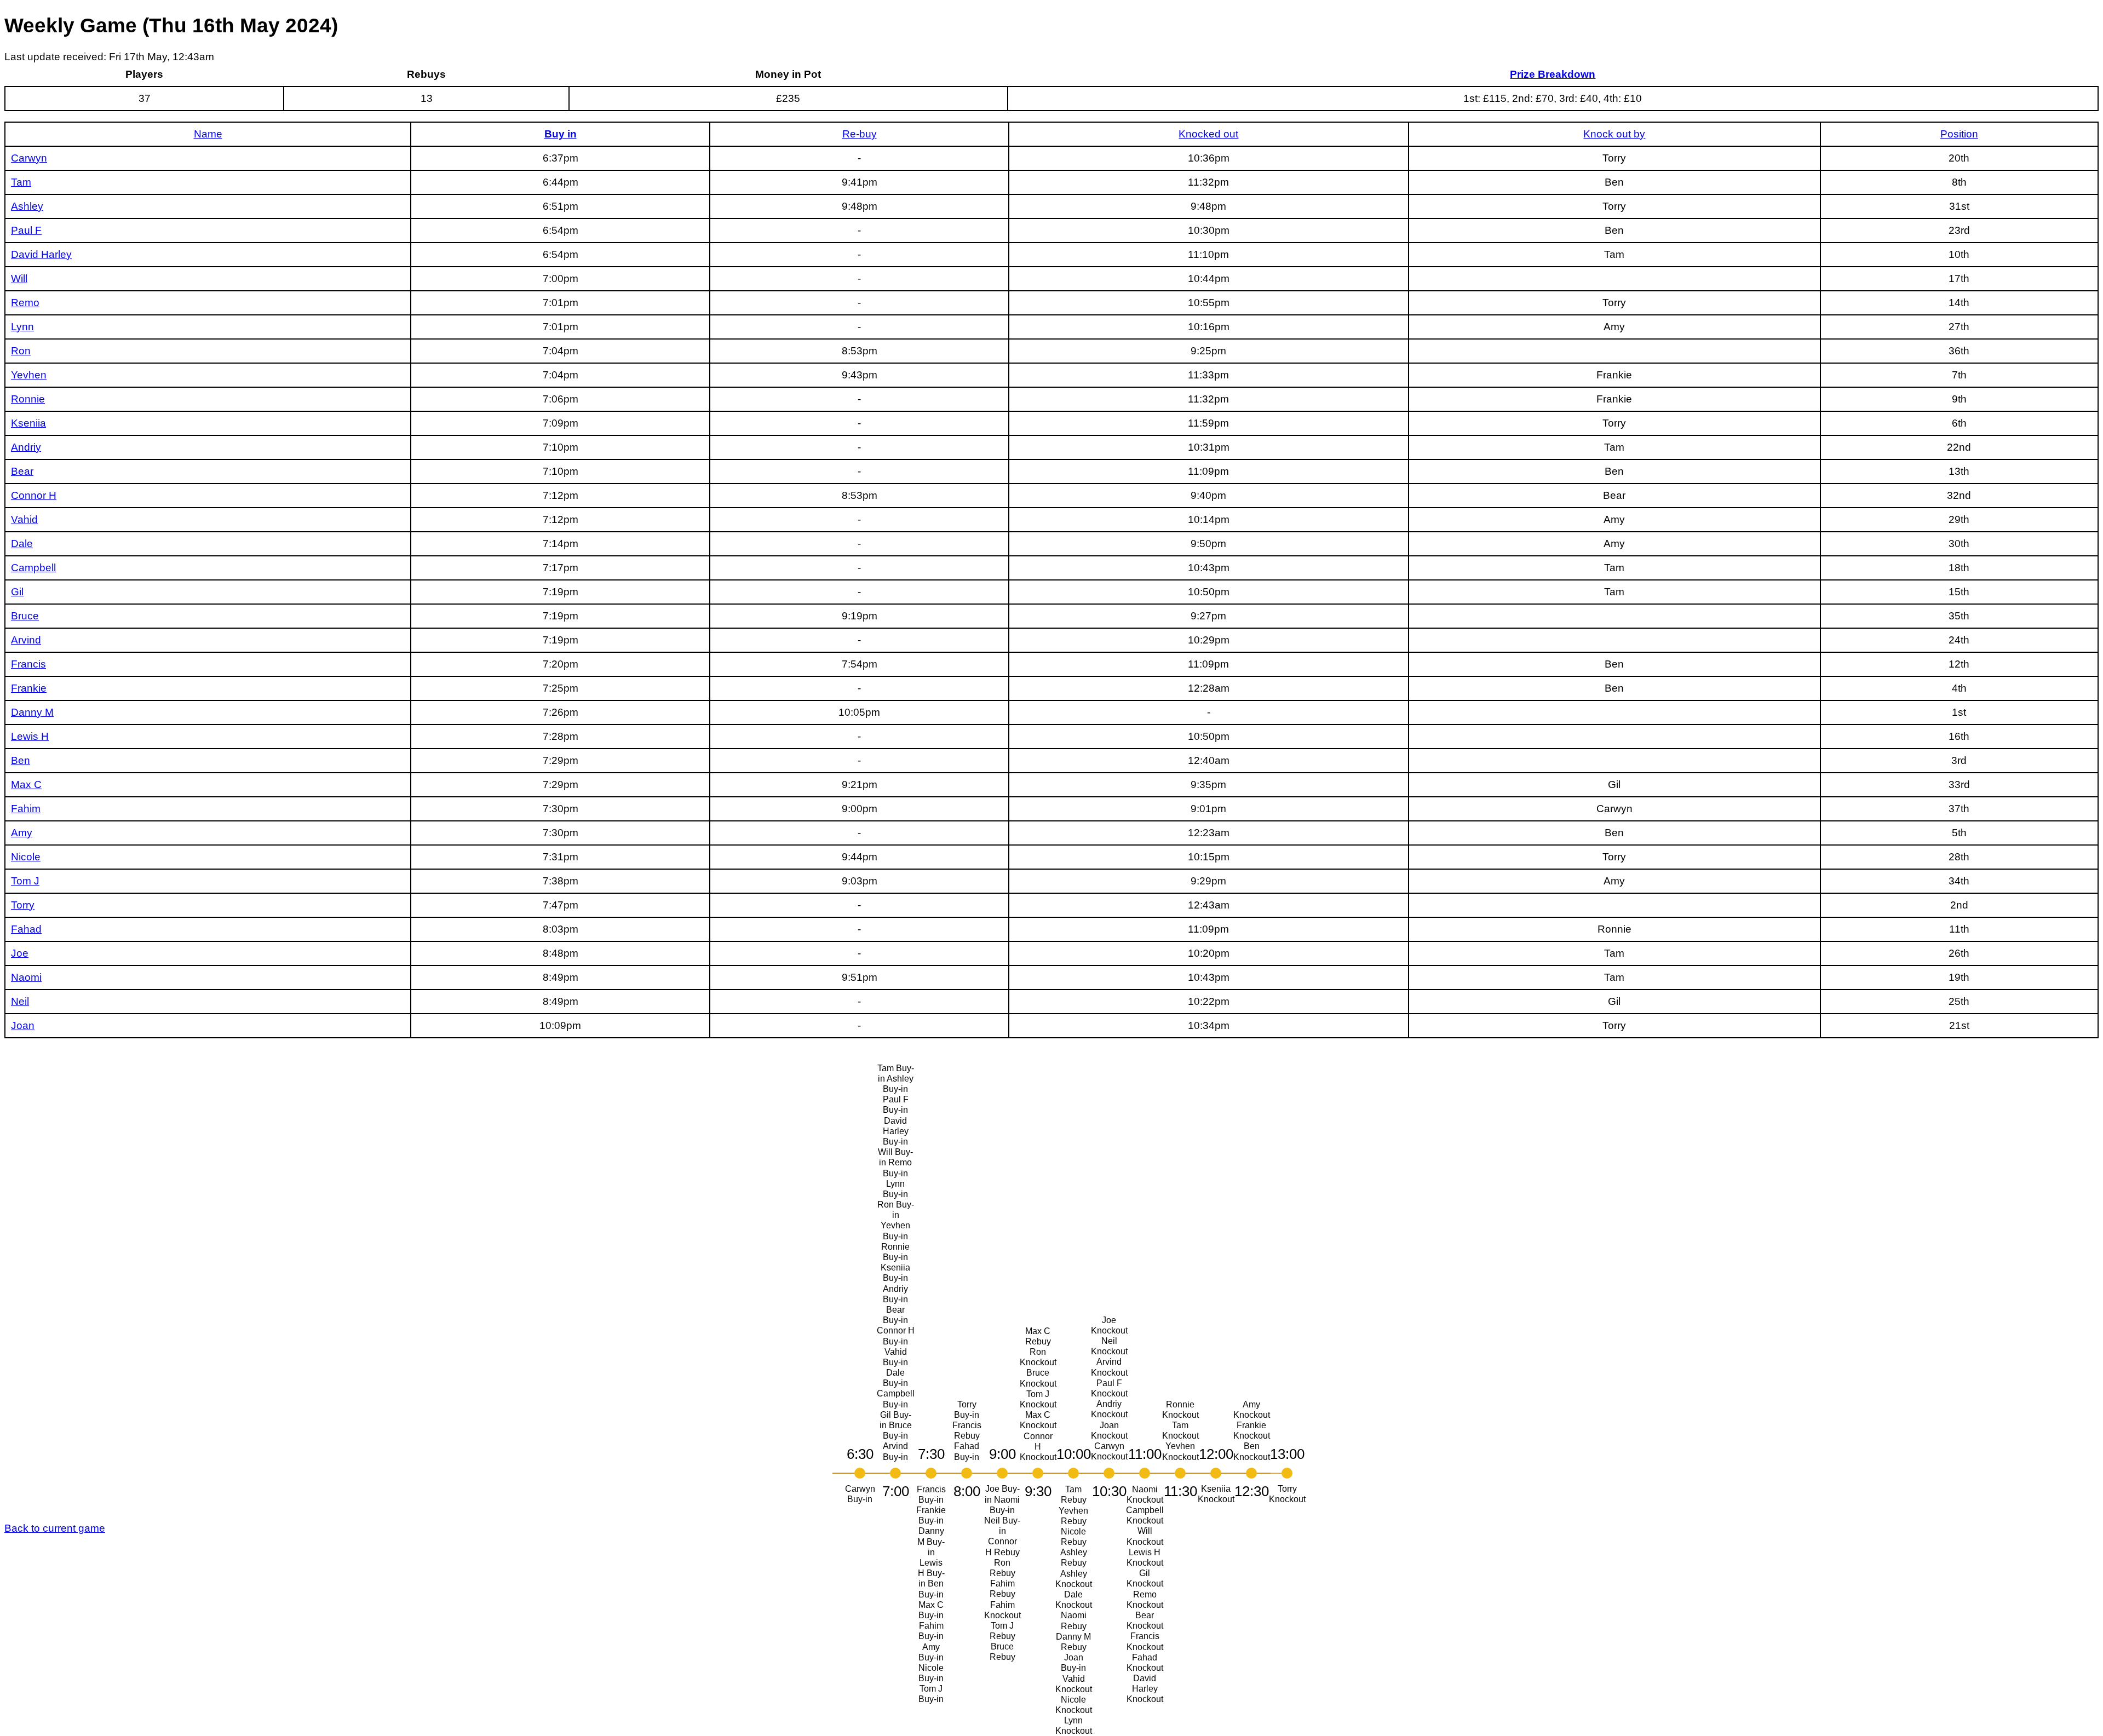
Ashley (27, 206)
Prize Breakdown (1553, 74)
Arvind (26, 640)
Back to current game (55, 1528)
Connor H (34, 495)
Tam (21, 182)
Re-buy (860, 134)
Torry (23, 905)
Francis (28, 664)
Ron (21, 351)
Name (208, 134)
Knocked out (1208, 134)
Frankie (29, 688)
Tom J (25, 881)
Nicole (26, 857)
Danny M (32, 712)
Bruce (25, 616)
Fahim (26, 809)
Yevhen (29, 375)
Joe (20, 953)
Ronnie (28, 399)
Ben (21, 760)
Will (19, 278)
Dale (22, 544)
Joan (23, 1025)
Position (1959, 134)
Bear (22, 471)
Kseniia (28, 423)
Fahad (26, 929)
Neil (20, 1001)
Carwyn (29, 158)
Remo (25, 303)
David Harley (41, 254)
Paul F (26, 230)
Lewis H (30, 736)
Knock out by (1614, 134)
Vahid (24, 519)
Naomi (26, 977)
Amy (22, 833)
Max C (26, 784)
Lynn (22, 327)
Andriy (26, 447)
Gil (17, 592)
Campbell (33, 568)
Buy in (561, 134)
